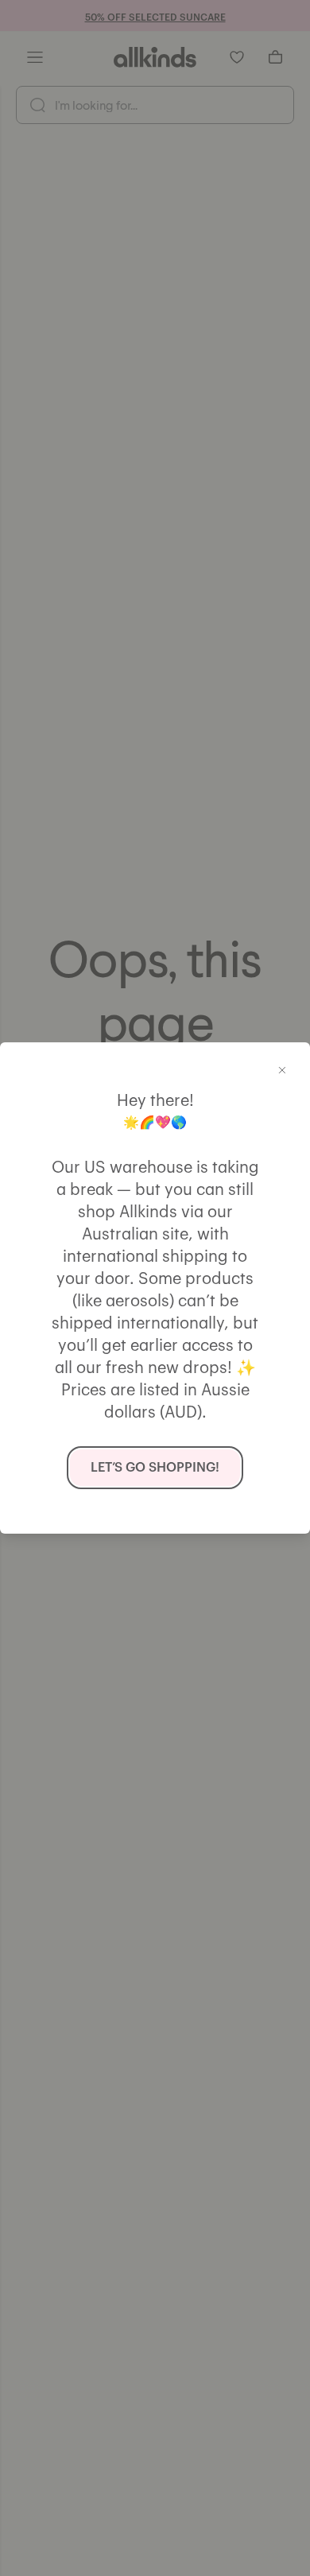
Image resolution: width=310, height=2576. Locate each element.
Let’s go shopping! (155, 1468)
